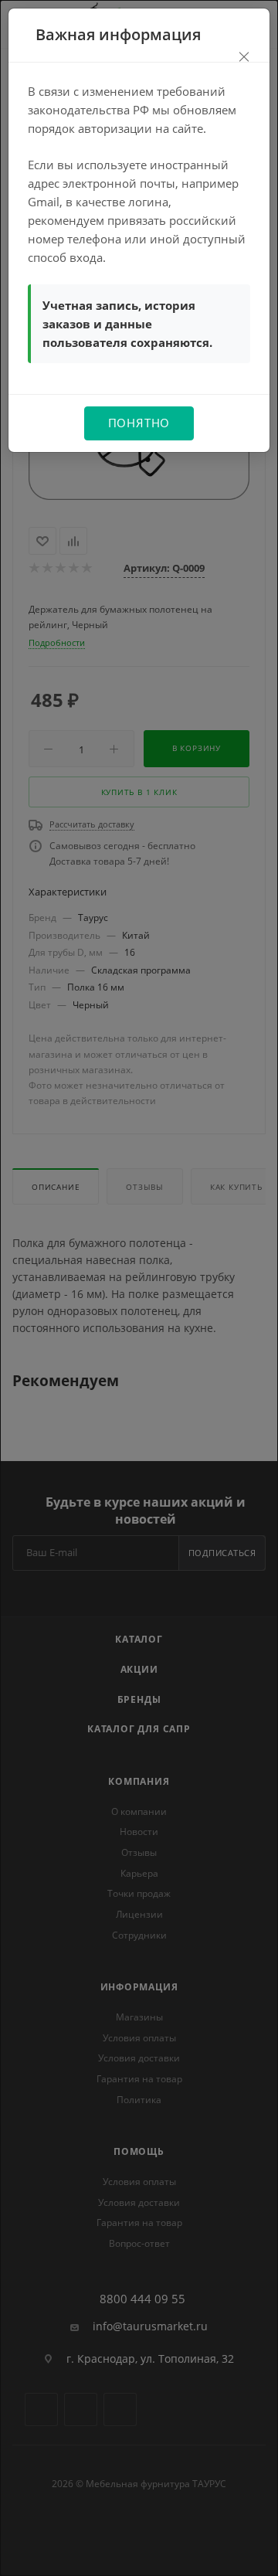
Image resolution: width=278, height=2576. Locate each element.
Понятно (139, 423)
